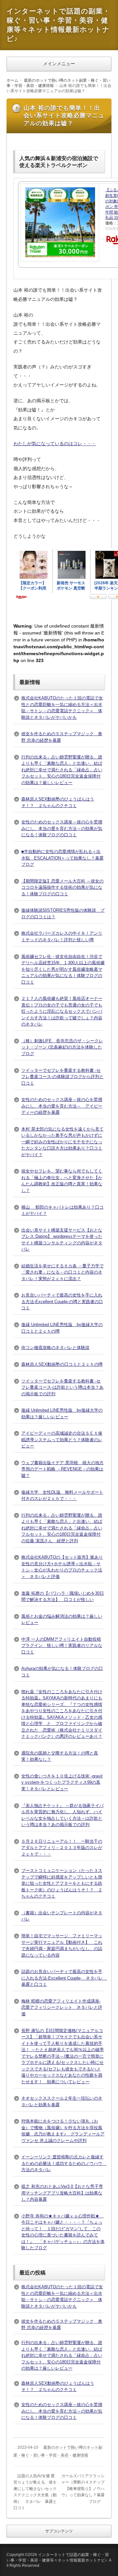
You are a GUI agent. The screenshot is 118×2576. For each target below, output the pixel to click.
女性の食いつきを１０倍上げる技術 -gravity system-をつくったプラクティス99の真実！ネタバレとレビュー (62, 1782)
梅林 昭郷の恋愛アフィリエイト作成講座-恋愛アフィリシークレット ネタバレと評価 (62, 2007)
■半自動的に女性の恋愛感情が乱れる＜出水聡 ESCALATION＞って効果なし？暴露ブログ (62, 858)
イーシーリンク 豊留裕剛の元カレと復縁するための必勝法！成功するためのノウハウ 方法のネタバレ (64, 2163)
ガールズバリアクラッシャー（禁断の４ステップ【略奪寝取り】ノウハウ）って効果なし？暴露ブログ (83, 2489)
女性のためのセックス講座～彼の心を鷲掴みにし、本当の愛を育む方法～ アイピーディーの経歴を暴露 (62, 1106)
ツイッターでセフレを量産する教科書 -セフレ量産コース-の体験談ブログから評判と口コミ (62, 1077)
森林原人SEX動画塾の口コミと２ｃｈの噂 (62, 1364)
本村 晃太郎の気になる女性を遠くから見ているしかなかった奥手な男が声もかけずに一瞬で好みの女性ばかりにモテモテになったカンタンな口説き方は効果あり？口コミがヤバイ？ (62, 1142)
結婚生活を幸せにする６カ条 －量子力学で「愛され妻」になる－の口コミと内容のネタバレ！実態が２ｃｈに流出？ (62, 1272)
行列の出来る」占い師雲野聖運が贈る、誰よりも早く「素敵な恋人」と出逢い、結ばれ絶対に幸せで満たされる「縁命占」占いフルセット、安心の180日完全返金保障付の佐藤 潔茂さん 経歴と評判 (62, 1528)
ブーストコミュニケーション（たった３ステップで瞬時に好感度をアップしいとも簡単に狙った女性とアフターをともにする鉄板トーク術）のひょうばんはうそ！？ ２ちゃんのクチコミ (62, 1883)
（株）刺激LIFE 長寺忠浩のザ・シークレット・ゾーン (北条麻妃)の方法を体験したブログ (62, 1047)
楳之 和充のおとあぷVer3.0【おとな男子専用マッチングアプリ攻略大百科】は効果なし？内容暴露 (62, 2193)
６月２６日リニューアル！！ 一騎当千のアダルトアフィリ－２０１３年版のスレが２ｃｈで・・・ (62, 1848)
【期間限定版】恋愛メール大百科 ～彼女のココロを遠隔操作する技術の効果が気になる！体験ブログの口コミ (62, 887)
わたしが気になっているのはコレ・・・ (55, 444)
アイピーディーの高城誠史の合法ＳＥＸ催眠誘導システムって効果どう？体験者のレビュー (62, 1440)
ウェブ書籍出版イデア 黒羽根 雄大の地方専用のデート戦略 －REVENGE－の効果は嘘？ (62, 1469)
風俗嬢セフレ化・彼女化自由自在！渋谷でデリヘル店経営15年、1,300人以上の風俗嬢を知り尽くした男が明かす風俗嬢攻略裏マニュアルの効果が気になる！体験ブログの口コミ (63, 969)
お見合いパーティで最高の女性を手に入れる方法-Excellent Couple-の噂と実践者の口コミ (62, 1301)
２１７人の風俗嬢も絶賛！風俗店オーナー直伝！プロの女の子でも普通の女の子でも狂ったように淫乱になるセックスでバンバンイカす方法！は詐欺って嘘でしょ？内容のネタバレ (62, 1011)
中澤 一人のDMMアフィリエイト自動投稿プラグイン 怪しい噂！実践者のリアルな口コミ (62, 1646)
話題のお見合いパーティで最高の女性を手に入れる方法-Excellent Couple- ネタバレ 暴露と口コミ (64, 1978)
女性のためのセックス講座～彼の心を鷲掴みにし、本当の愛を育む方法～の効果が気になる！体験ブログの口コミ (62, 828)
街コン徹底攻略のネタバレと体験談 (55, 1348)
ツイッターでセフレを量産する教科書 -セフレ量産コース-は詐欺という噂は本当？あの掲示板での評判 (62, 1387)
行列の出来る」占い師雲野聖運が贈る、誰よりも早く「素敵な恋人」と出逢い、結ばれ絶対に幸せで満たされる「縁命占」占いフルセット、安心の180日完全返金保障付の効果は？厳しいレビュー (62, 770)
